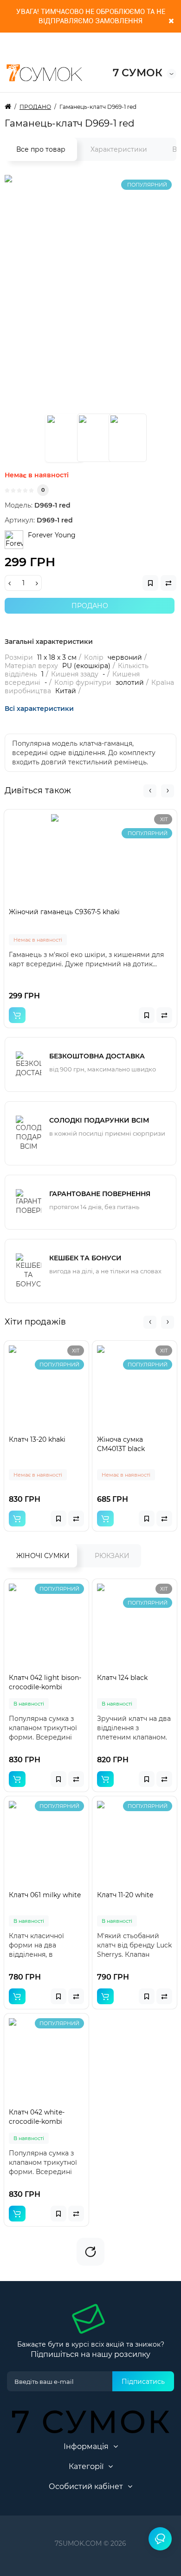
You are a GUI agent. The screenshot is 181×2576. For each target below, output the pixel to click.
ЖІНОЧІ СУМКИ (43, 1556)
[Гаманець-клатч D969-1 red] (65, 438)
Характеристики (119, 149)
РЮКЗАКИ (112, 1556)
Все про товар (41, 149)
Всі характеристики (39, 709)
